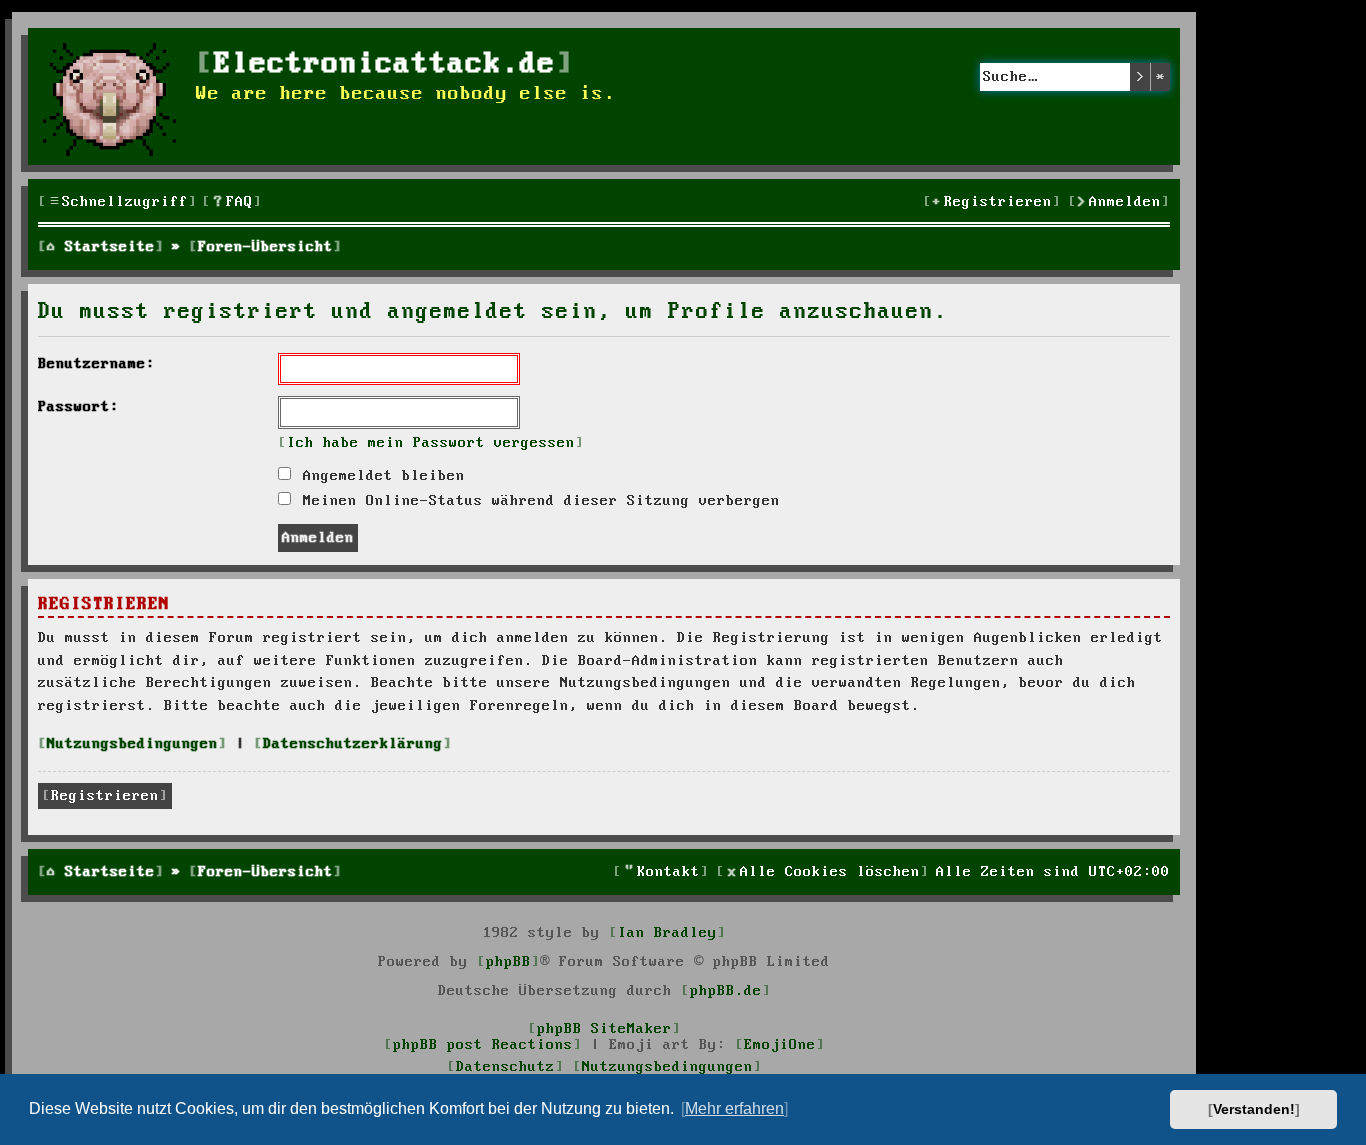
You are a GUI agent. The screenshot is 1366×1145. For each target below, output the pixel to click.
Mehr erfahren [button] (734, 1108)
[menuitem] (232, 202)
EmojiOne (780, 1045)
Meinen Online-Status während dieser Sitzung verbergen (537, 501)
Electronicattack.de (385, 64)
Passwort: (78, 407)
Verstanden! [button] (1254, 1109)
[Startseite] (114, 96)
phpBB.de (726, 991)
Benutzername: (96, 364)
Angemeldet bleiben (379, 476)
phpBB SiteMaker (604, 1029)
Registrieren (105, 796)
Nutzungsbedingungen (132, 744)
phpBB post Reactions (483, 1045)
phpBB (508, 962)
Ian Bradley (667, 933)
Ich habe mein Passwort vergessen (431, 443)
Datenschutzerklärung (353, 744)
